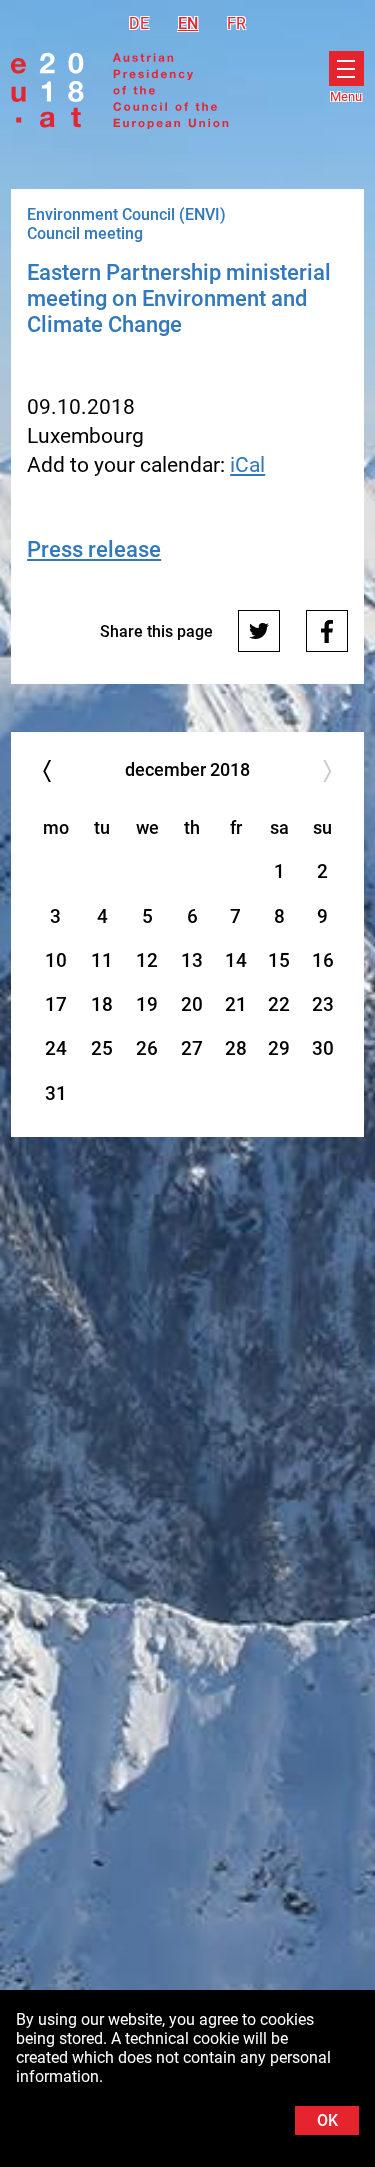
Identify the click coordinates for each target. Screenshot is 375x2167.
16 (323, 960)
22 (279, 1004)
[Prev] (46, 771)
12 (147, 960)
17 (56, 1004)
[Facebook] (327, 631)
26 (147, 1048)
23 (323, 1004)
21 (236, 1004)
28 (236, 1048)
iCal (247, 465)
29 (279, 1048)
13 (192, 960)
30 (323, 1048)
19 (147, 1004)
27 (192, 1048)
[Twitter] (259, 631)
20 (192, 1004)
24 (56, 1048)
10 (56, 960)
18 (102, 1004)
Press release (94, 549)
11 (102, 960)
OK (327, 2120)
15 (279, 960)
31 (56, 1093)
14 (236, 960)
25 (102, 1048)
